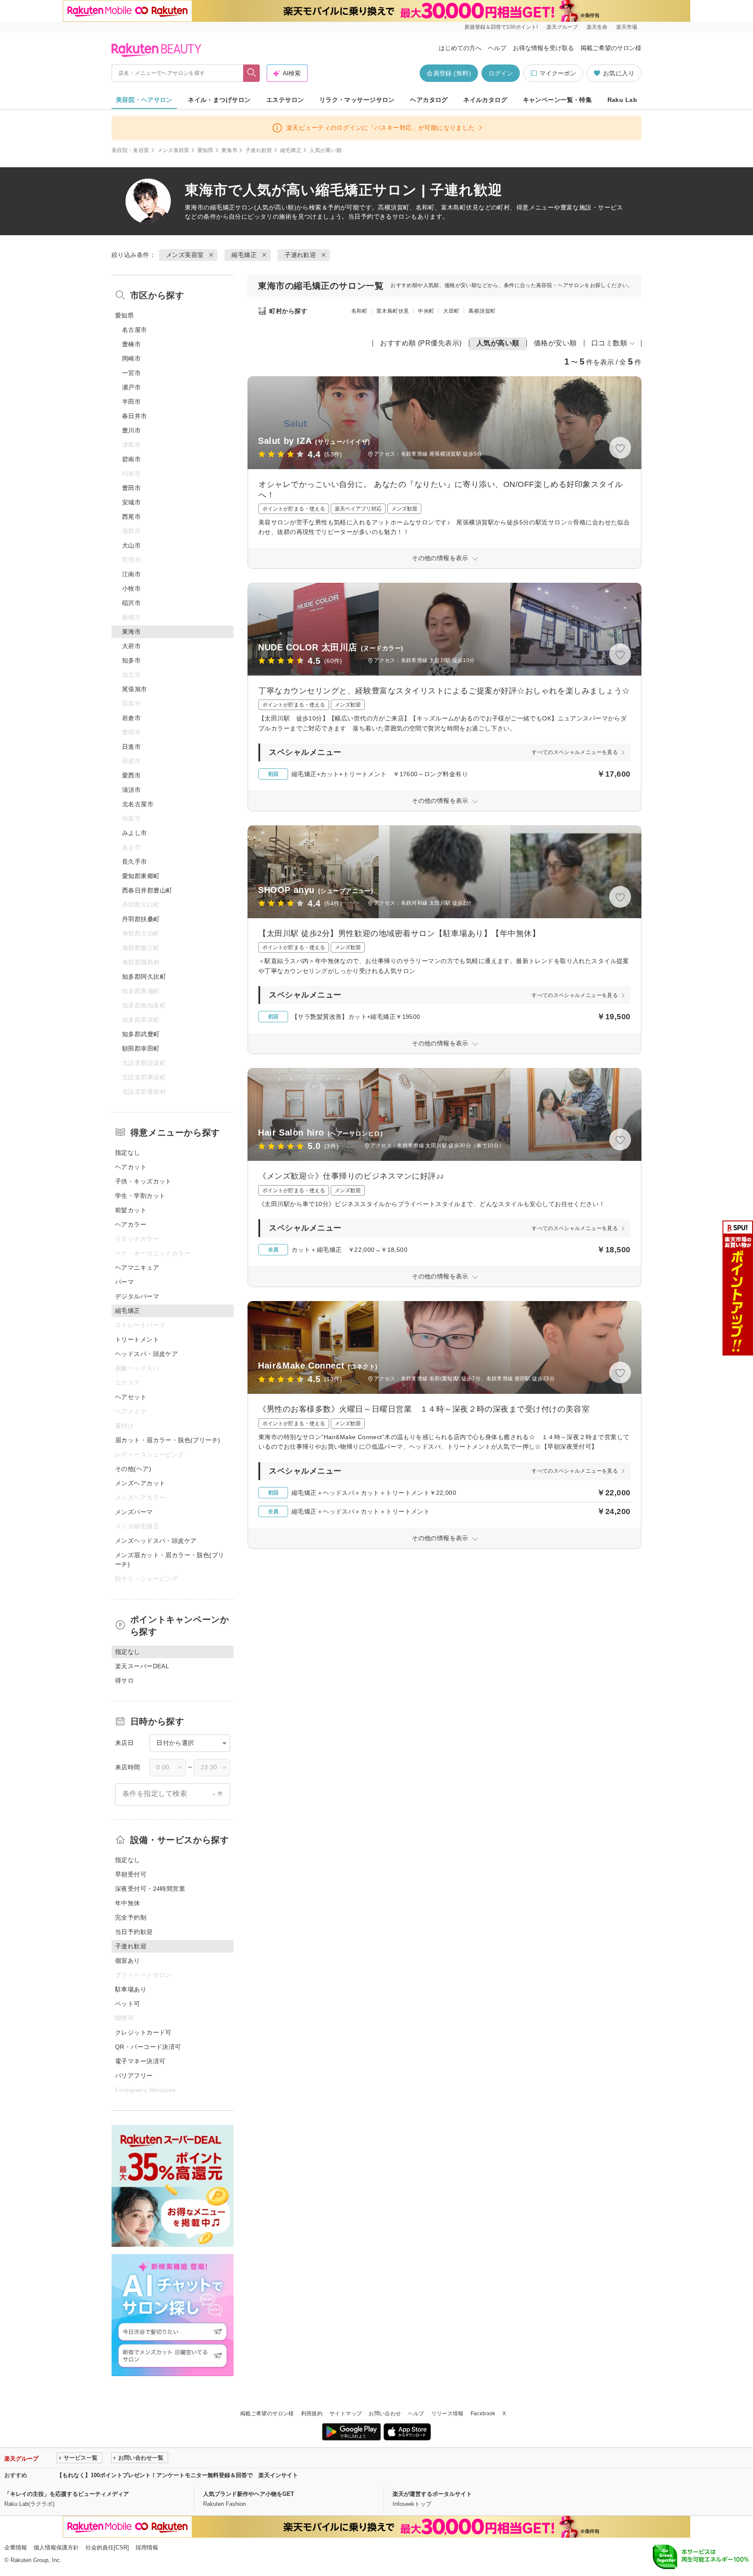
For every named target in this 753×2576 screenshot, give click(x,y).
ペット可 (128, 2004)
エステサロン (285, 100)
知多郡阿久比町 (144, 977)
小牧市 (131, 588)
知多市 (131, 660)
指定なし (128, 1153)
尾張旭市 (135, 689)
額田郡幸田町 (141, 1048)
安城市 (131, 502)
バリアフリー (134, 2076)
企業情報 (16, 2547)
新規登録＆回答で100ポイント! (501, 27)
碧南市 (131, 459)
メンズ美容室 (173, 150)
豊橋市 (131, 344)
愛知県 (205, 150)
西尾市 (131, 517)
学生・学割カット (140, 1196)
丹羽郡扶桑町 (141, 919)
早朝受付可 (131, 1874)
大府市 (131, 646)
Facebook (483, 2414)
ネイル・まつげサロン (219, 100)
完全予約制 (131, 1917)
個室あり (128, 1961)
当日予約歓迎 (134, 1932)
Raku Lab (622, 100)
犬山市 (131, 545)
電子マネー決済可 (140, 2061)
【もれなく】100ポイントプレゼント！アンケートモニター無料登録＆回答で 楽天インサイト (177, 2475)
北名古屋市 (138, 804)
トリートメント (137, 1339)
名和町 (359, 311)
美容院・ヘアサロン (144, 100)
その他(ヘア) (133, 1469)
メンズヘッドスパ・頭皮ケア (156, 1541)
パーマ (124, 1282)
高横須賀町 (482, 311)
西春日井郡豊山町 (147, 890)
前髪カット (131, 1210)
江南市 (131, 574)
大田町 (451, 311)
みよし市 (135, 833)
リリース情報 (448, 2414)
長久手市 (135, 862)
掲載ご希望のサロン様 (611, 48)
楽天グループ (562, 27)
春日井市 (135, 416)
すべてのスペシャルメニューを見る (575, 752)
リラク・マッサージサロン (357, 100)
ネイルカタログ (485, 100)
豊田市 (131, 488)
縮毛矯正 (291, 150)
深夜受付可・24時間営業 (150, 1889)
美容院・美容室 (131, 150)
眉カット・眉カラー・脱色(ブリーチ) (168, 1440)
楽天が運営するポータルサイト (432, 2494)
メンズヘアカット (140, 1483)
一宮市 (131, 373)
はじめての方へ (460, 48)
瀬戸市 (131, 387)
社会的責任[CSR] (107, 2547)
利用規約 (312, 2414)
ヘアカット (131, 1167)
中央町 (426, 311)
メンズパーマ (134, 1512)
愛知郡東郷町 (141, 876)
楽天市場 (627, 27)
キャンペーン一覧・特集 (558, 100)
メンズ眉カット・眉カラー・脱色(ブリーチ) (170, 1560)
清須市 (131, 790)
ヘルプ (497, 48)
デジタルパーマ (137, 1296)
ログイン (501, 73)
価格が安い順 (555, 343)
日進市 (131, 747)
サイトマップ (346, 2414)
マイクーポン (558, 73)
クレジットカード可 (143, 2032)
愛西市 (131, 775)
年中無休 (128, 1903)
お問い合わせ (385, 2414)
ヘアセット (131, 1397)
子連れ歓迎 (259, 150)
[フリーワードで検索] (252, 73)
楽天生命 (597, 27)
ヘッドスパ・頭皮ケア (146, 1354)
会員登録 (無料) (449, 73)
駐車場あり (131, 1989)
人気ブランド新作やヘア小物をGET (249, 2494)
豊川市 (131, 430)
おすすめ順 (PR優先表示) (421, 343)
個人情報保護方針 (56, 2547)
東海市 (229, 150)
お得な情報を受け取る (543, 48)
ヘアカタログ (429, 100)
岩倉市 (131, 718)
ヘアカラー (131, 1224)
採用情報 (147, 2547)
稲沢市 (131, 603)
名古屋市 (135, 330)
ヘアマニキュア (137, 1268)
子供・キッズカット (143, 1181)
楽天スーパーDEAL (142, 1666)
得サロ (124, 1680)
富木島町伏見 (393, 311)
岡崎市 (131, 358)
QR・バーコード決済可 (148, 2047)
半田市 (131, 402)
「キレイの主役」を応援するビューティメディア (67, 2494)
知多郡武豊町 (141, 1034)
